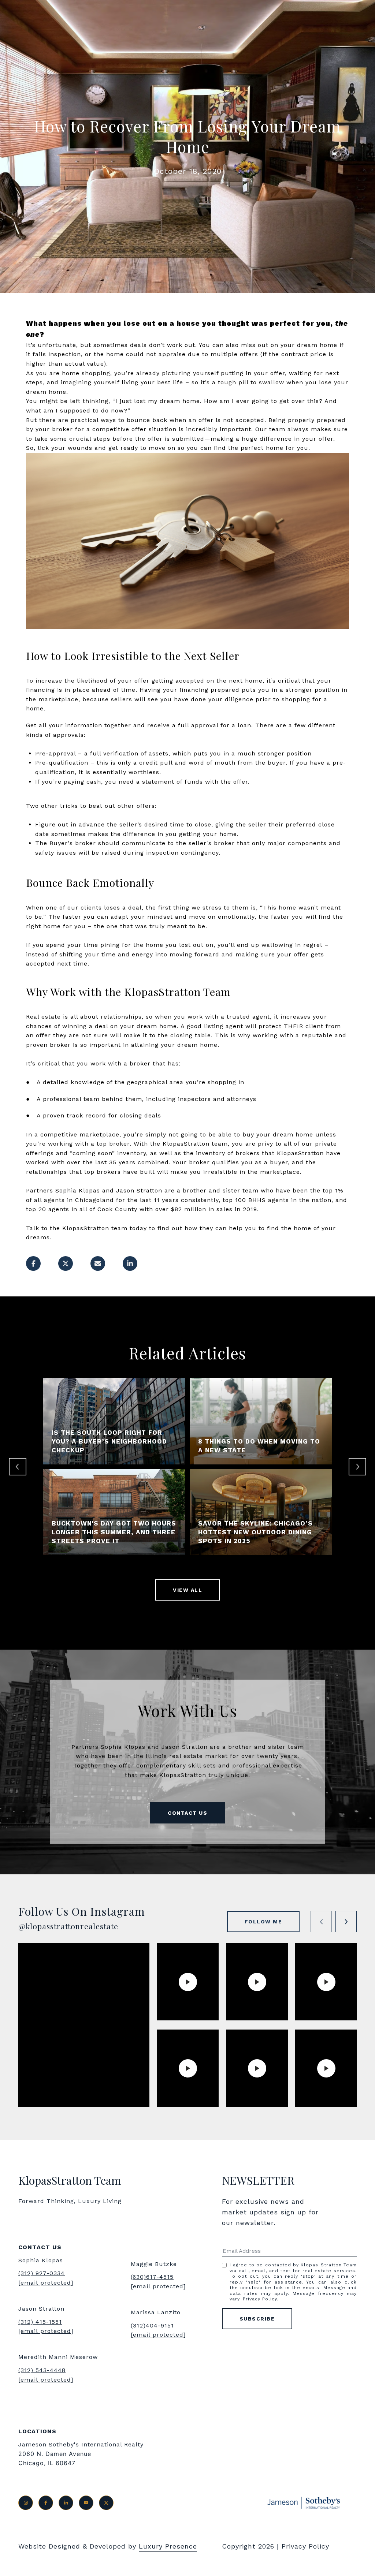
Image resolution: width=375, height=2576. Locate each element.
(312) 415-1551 (40, 2322)
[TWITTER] (106, 2503)
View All (187, 1590)
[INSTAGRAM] (26, 2503)
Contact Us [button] (187, 1813)
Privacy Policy (260, 2299)
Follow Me (263, 1922)
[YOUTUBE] (86, 2503)
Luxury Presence (168, 2546)
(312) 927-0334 (42, 2273)
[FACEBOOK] (46, 2503)
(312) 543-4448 (42, 2370)
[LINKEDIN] (66, 2503)
